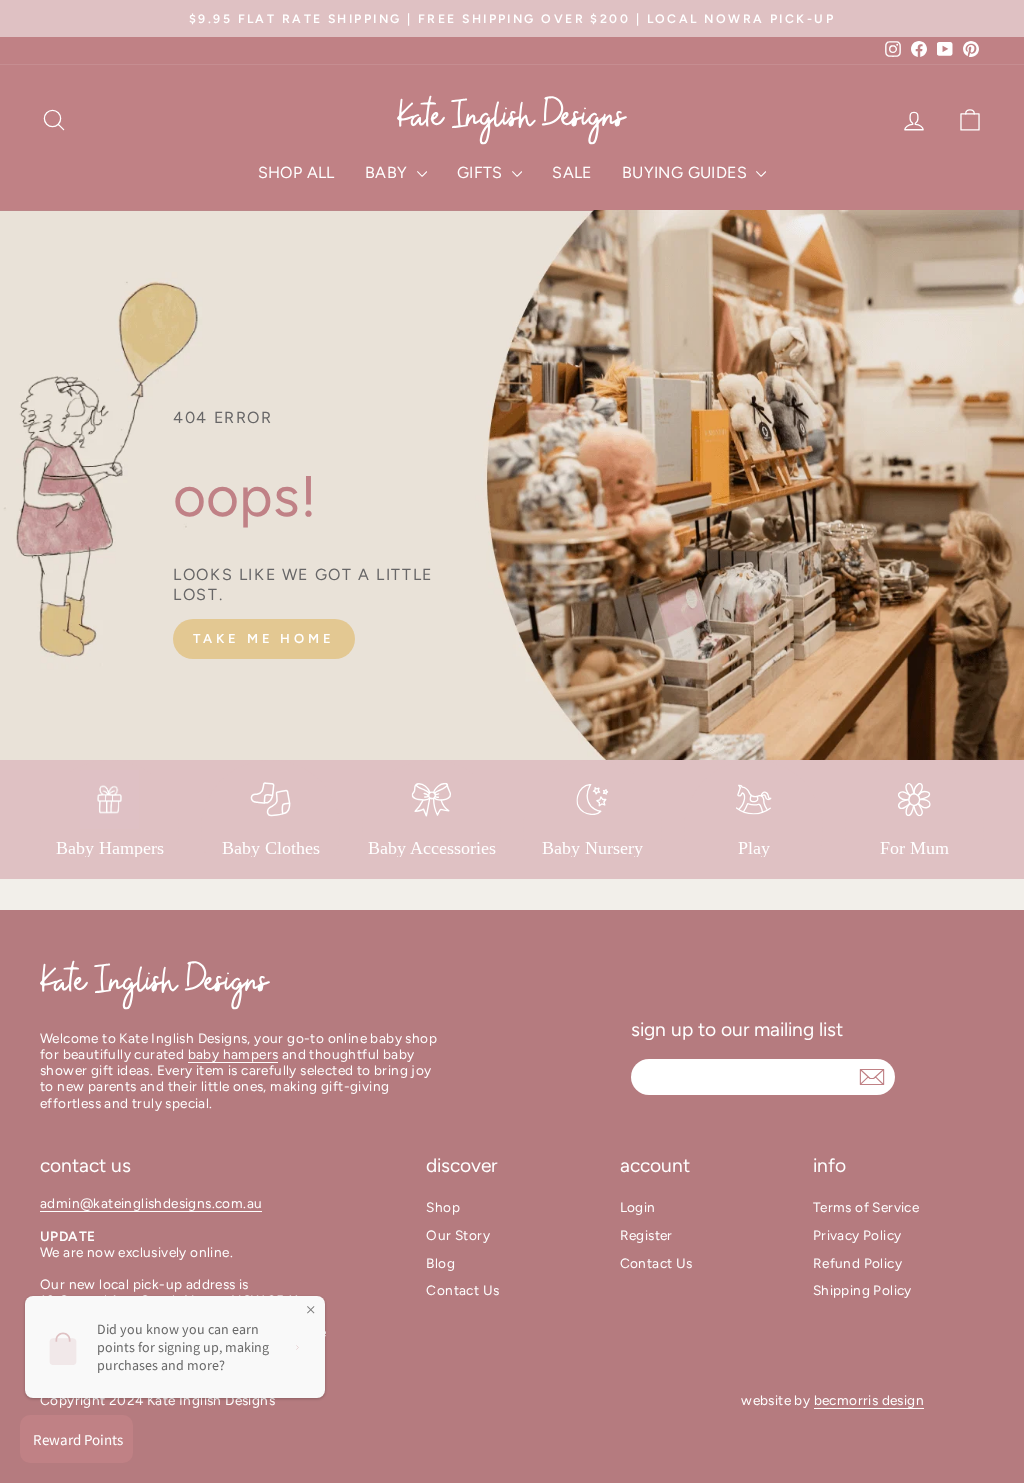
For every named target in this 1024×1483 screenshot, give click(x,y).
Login (638, 1207)
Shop (443, 1207)
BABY (388, 172)
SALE (572, 172)
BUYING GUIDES (687, 172)
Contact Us (462, 1290)
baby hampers (233, 1054)
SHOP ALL (296, 172)
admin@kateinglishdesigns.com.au (151, 1203)
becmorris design (869, 1400)
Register (646, 1235)
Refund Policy (857, 1263)
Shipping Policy (862, 1290)
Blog (440, 1263)
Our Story (458, 1235)
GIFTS (482, 172)
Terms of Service (866, 1207)
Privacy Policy (857, 1235)
